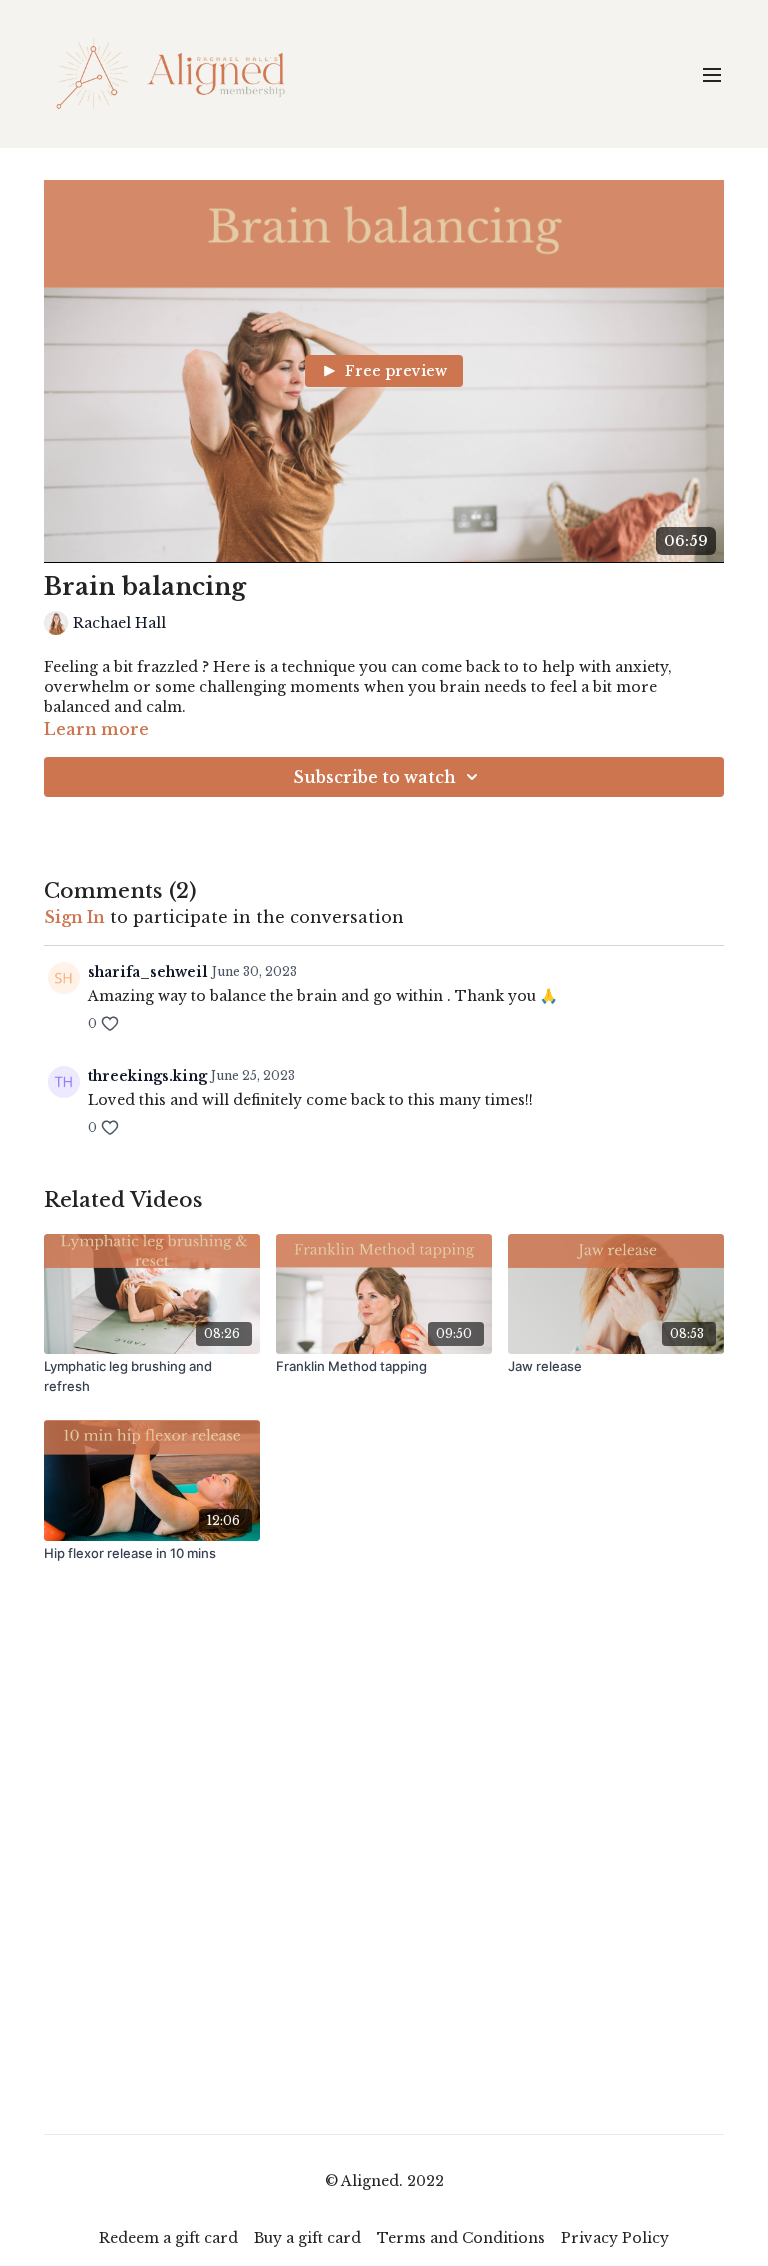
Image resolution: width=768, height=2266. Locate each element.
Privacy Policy (615, 2238)
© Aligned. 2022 (384, 2181)
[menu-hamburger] (712, 74)
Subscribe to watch (374, 777)
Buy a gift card (307, 2238)
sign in (74, 917)
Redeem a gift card (168, 2238)
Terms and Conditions (461, 2238)
